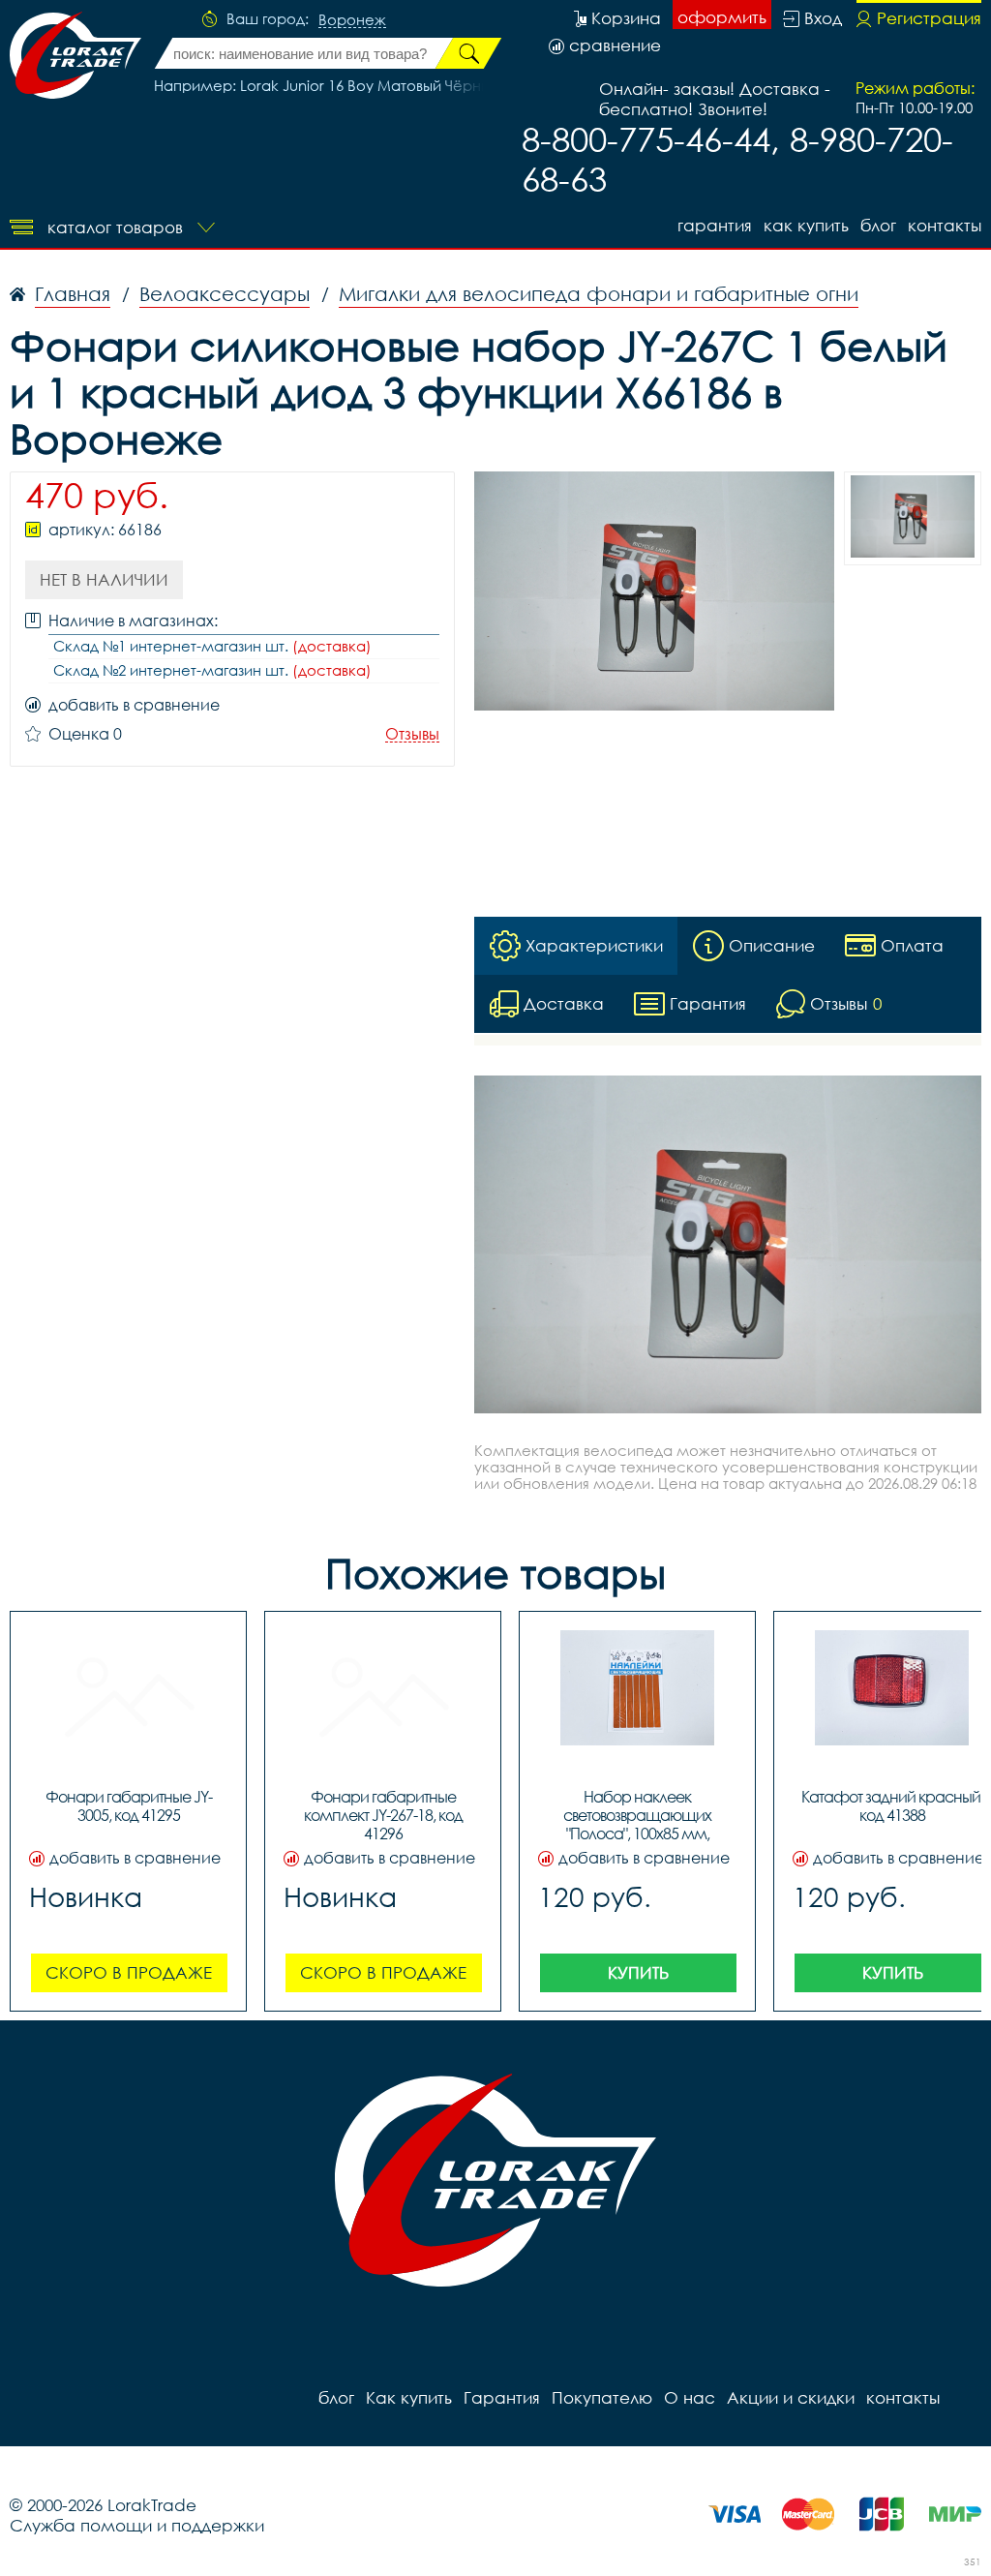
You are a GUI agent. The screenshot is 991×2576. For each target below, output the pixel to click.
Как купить (806, 225)
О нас (690, 2397)
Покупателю (602, 2397)
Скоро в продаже (129, 1972)
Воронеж (352, 20)
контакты (945, 225)
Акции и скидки (791, 2397)
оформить (722, 17)
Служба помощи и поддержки (137, 2525)
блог (878, 225)
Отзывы (412, 734)
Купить (638, 1972)
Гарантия (715, 225)
